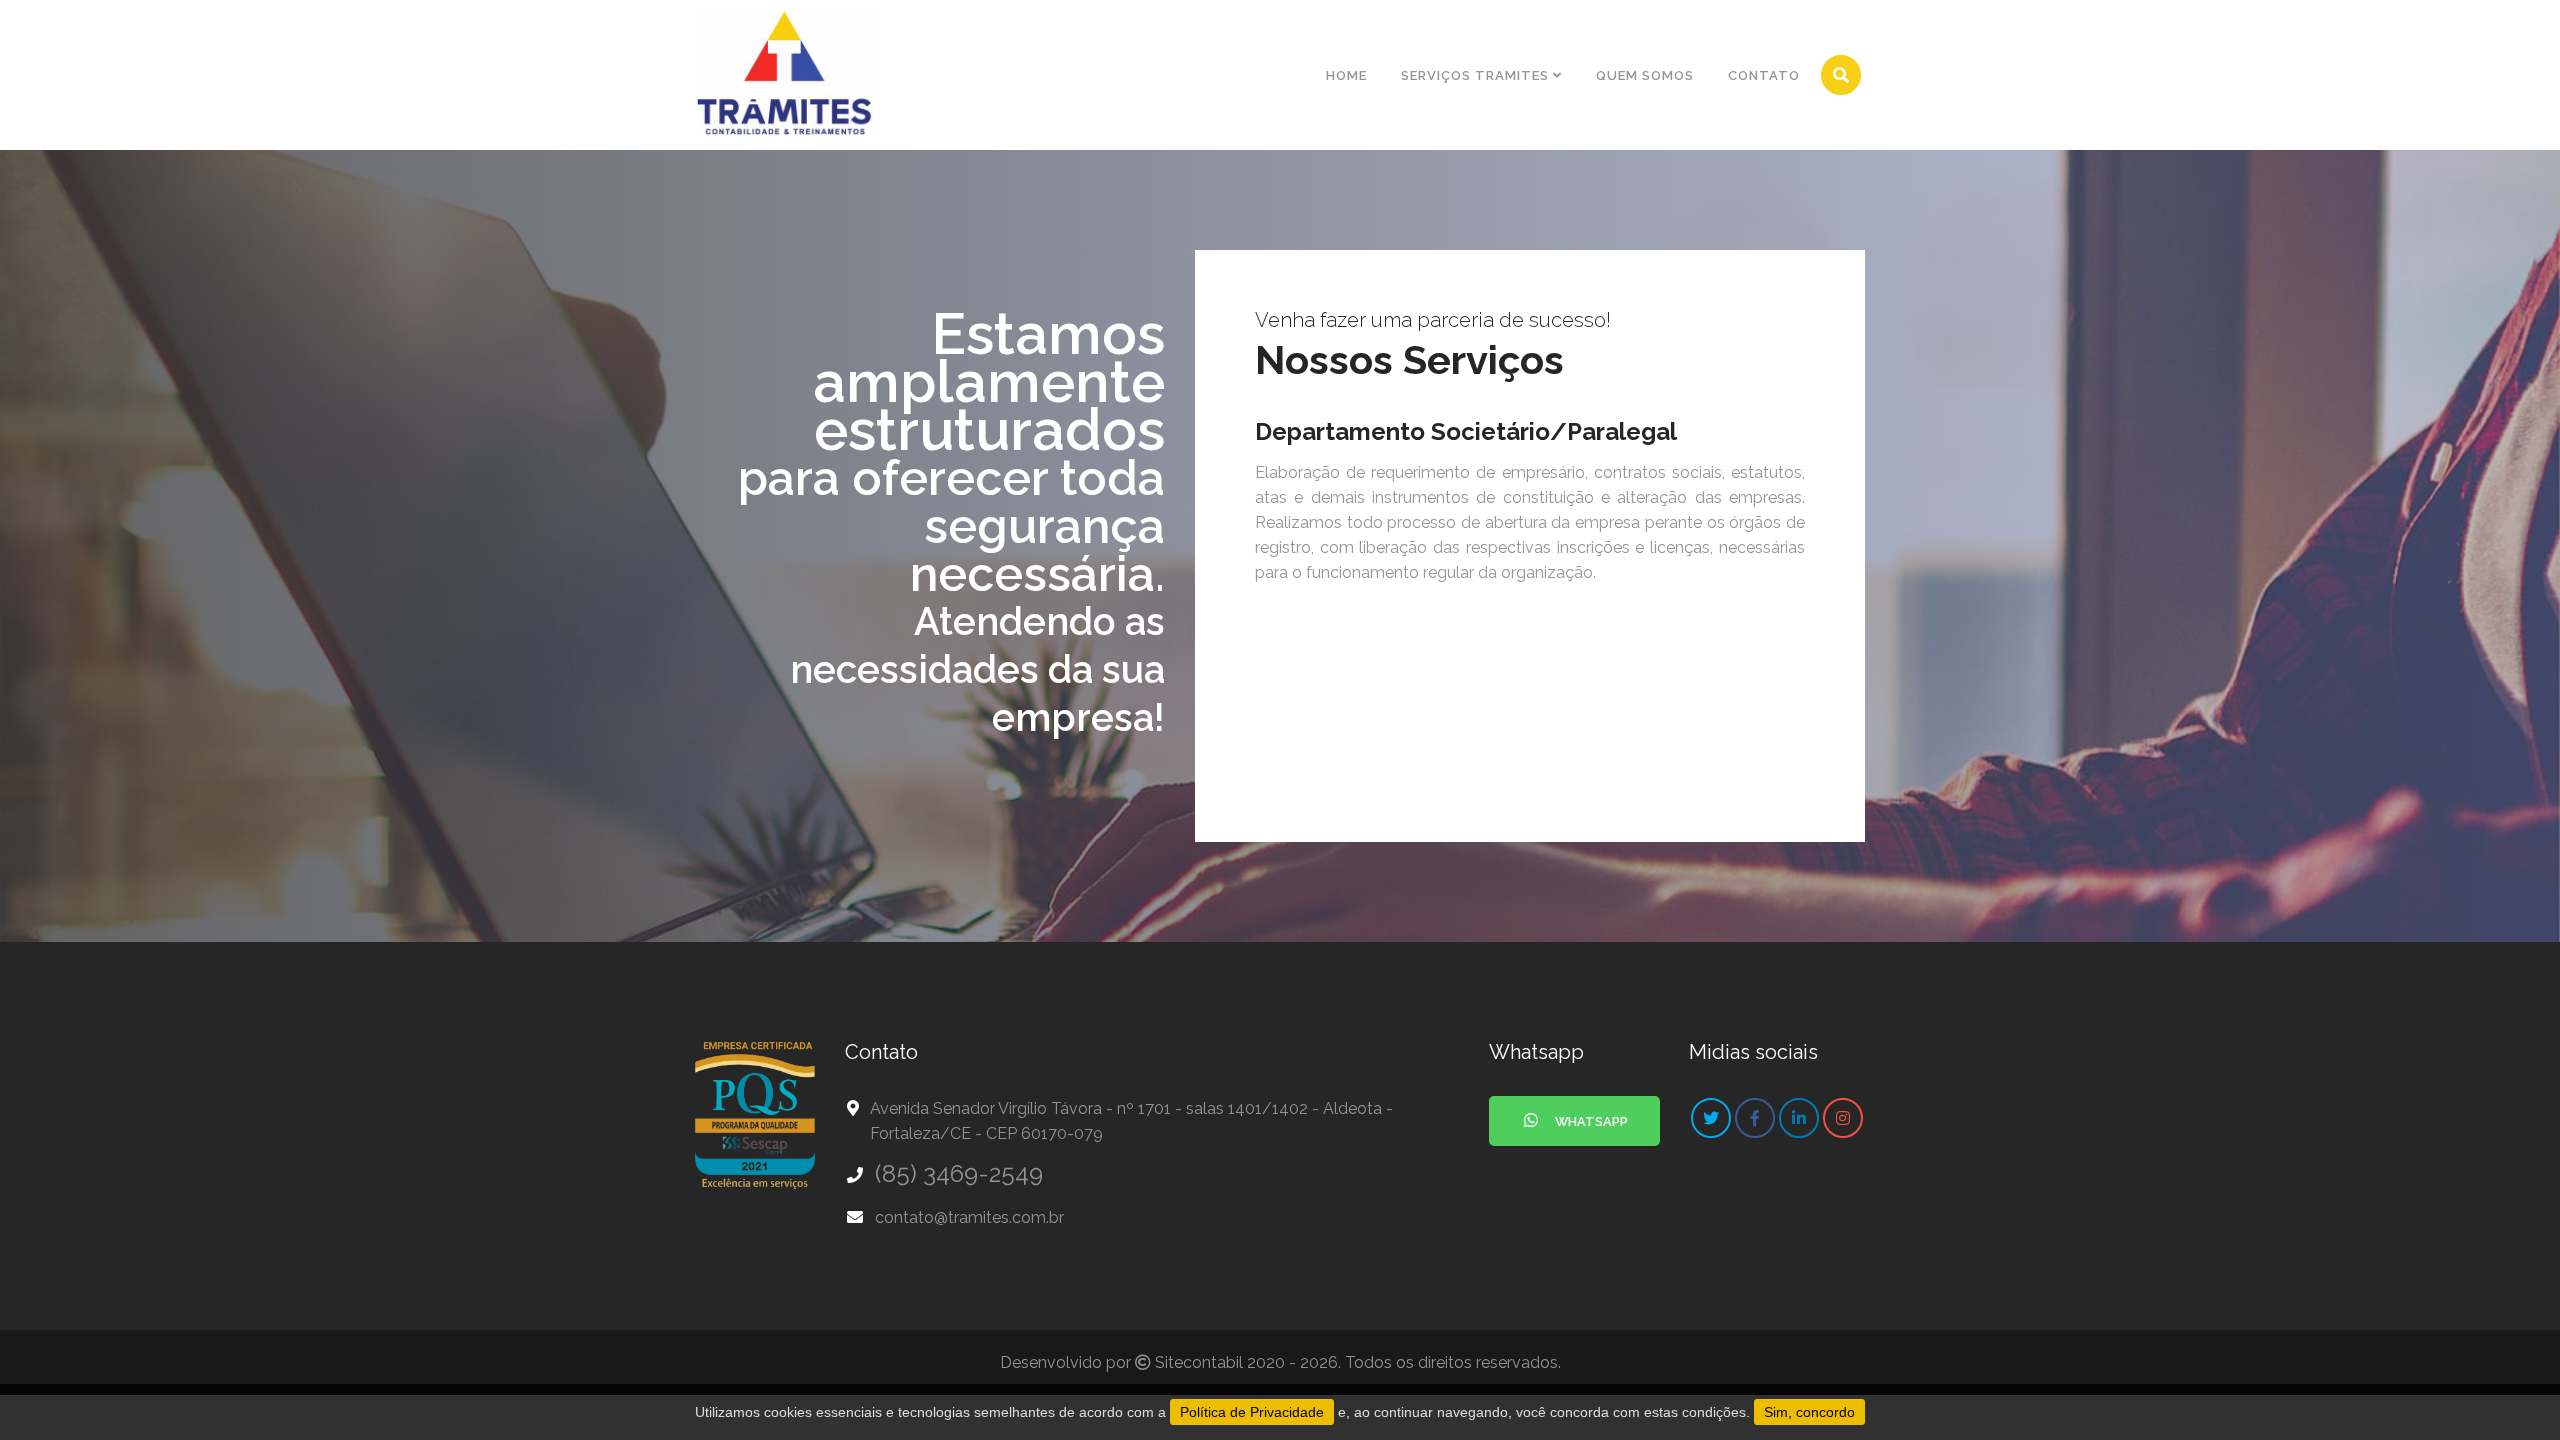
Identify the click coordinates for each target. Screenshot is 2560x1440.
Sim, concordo (1809, 1412)
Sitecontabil (1199, 1362)
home (1346, 75)
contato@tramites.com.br (969, 1217)
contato (1764, 75)
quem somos (1645, 75)
